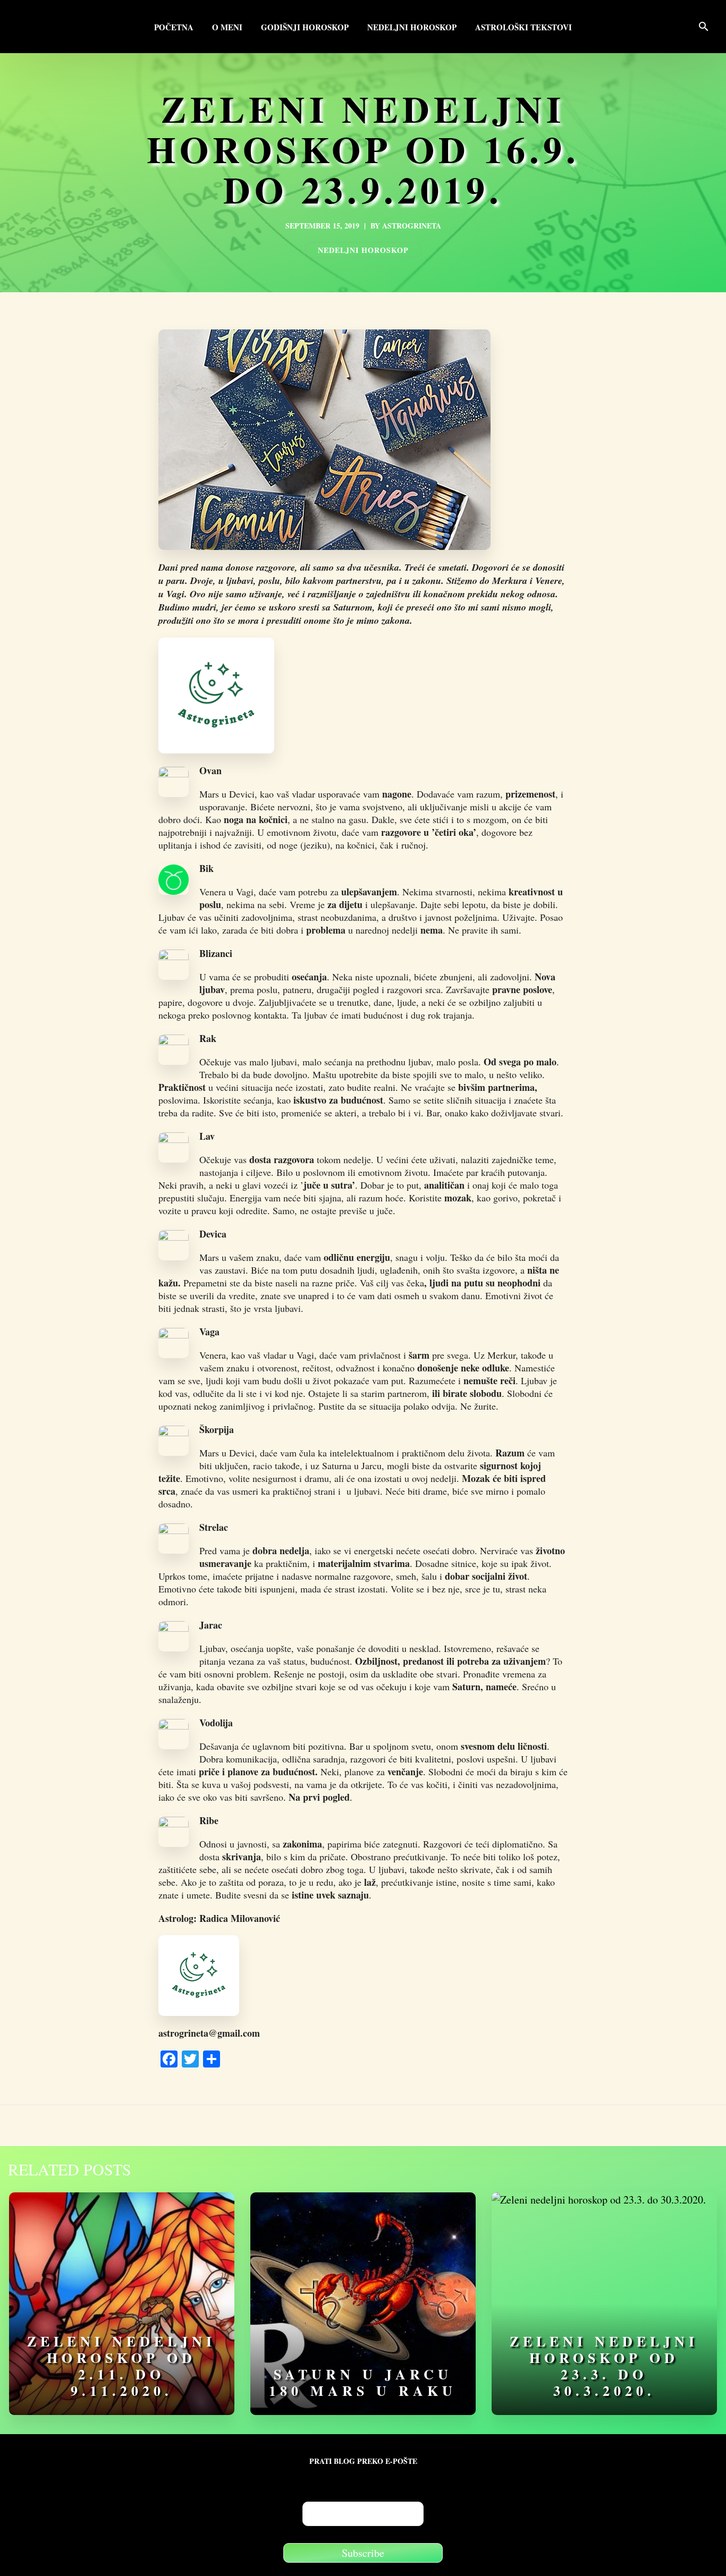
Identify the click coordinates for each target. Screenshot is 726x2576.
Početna (174, 28)
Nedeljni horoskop (412, 28)
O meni (227, 28)
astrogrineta (412, 226)
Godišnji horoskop (305, 28)
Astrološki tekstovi (524, 28)
